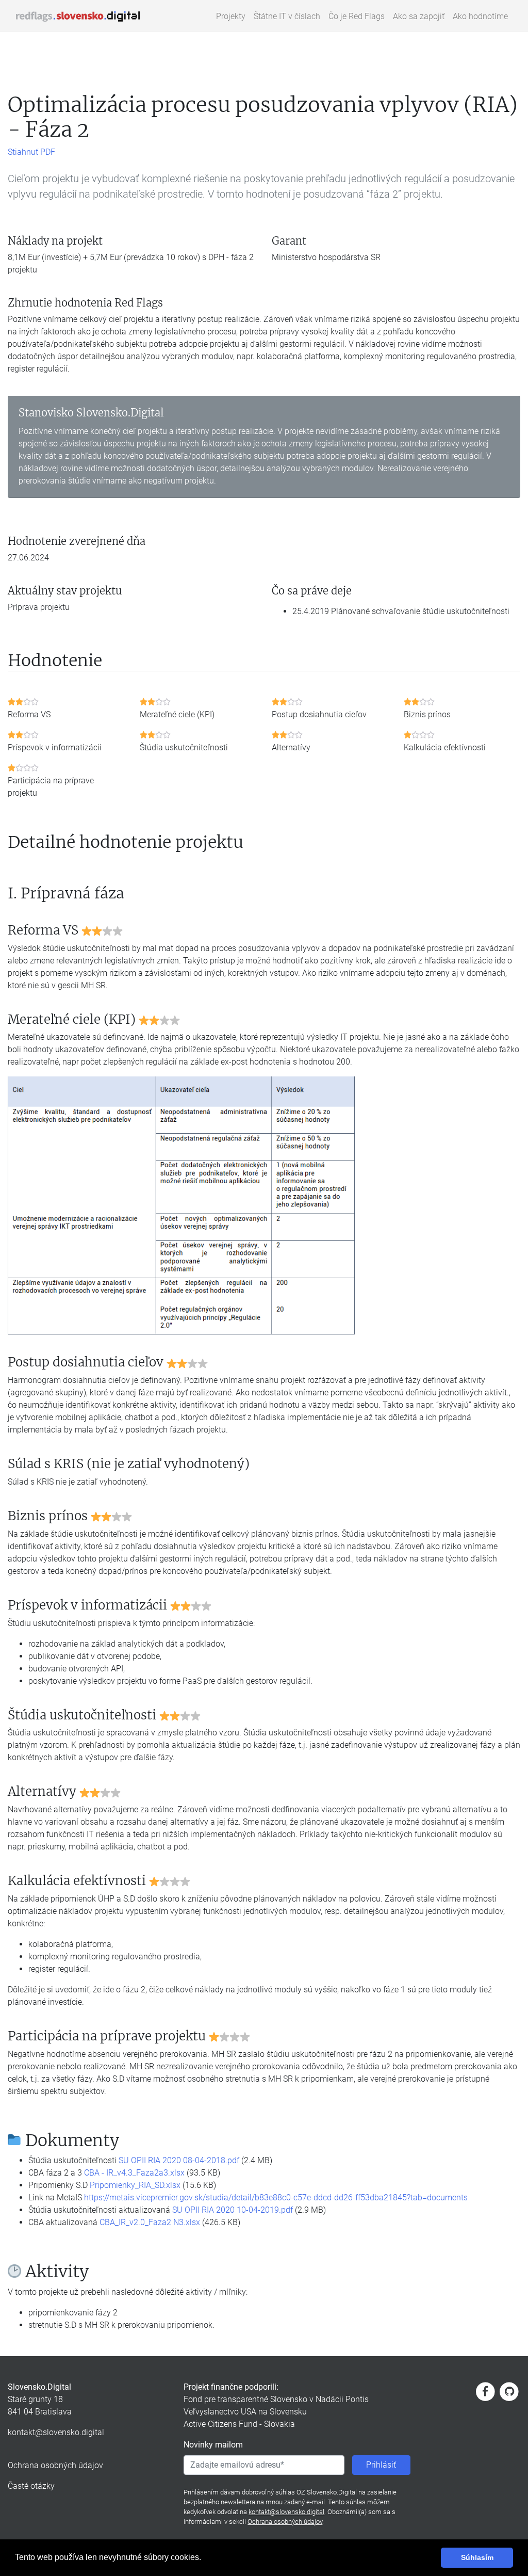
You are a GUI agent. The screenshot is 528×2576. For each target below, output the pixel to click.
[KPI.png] (181, 1205)
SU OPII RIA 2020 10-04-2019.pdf (233, 2210)
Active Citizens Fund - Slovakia (239, 2424)
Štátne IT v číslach (287, 16)
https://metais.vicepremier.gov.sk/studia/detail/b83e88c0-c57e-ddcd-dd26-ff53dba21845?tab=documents (276, 2197)
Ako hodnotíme (480, 16)
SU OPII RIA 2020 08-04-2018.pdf (179, 2160)
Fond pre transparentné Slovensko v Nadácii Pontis (276, 2399)
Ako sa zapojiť (419, 16)
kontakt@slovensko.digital (56, 2432)
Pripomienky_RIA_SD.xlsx (135, 2185)
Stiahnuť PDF (31, 152)
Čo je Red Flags (357, 16)
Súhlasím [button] (477, 2557)
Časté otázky (31, 2486)
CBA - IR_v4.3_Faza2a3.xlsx (134, 2173)
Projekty (231, 16)
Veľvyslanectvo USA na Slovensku (245, 2412)
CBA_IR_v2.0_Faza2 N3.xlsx (150, 2222)
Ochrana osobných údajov (55, 2465)
